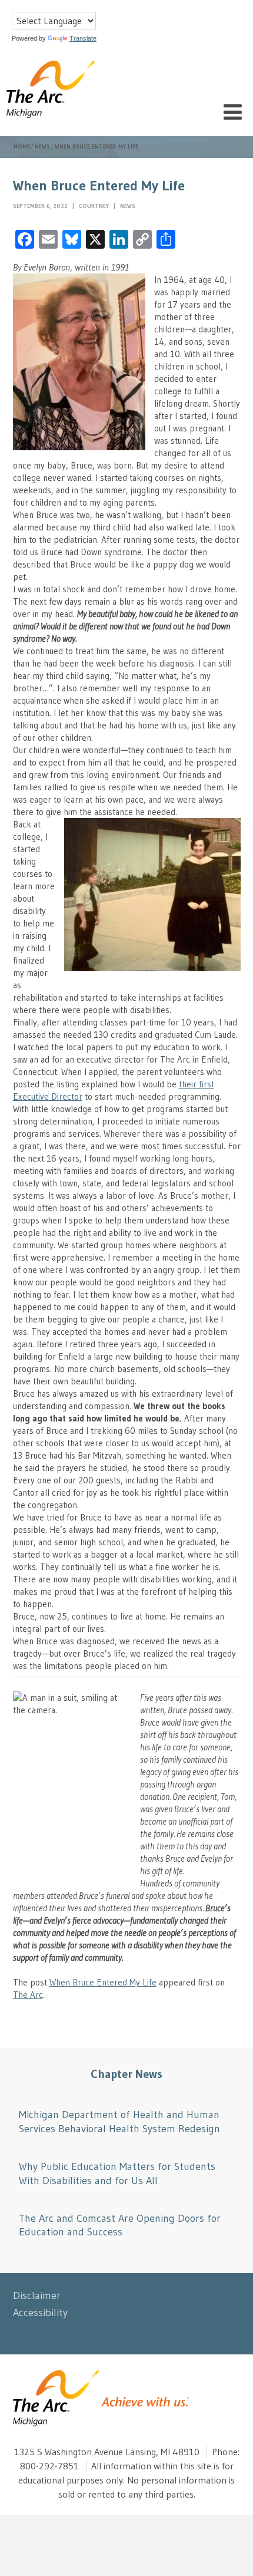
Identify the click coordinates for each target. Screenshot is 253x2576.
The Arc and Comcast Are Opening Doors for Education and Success (120, 2225)
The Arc (28, 1995)
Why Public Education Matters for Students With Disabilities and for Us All (117, 2173)
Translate (83, 38)
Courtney (95, 206)
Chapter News (126, 2074)
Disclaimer (37, 2295)
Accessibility (40, 2313)
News (42, 146)
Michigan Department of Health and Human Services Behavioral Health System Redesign (119, 2121)
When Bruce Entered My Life (103, 1982)
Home (22, 146)
